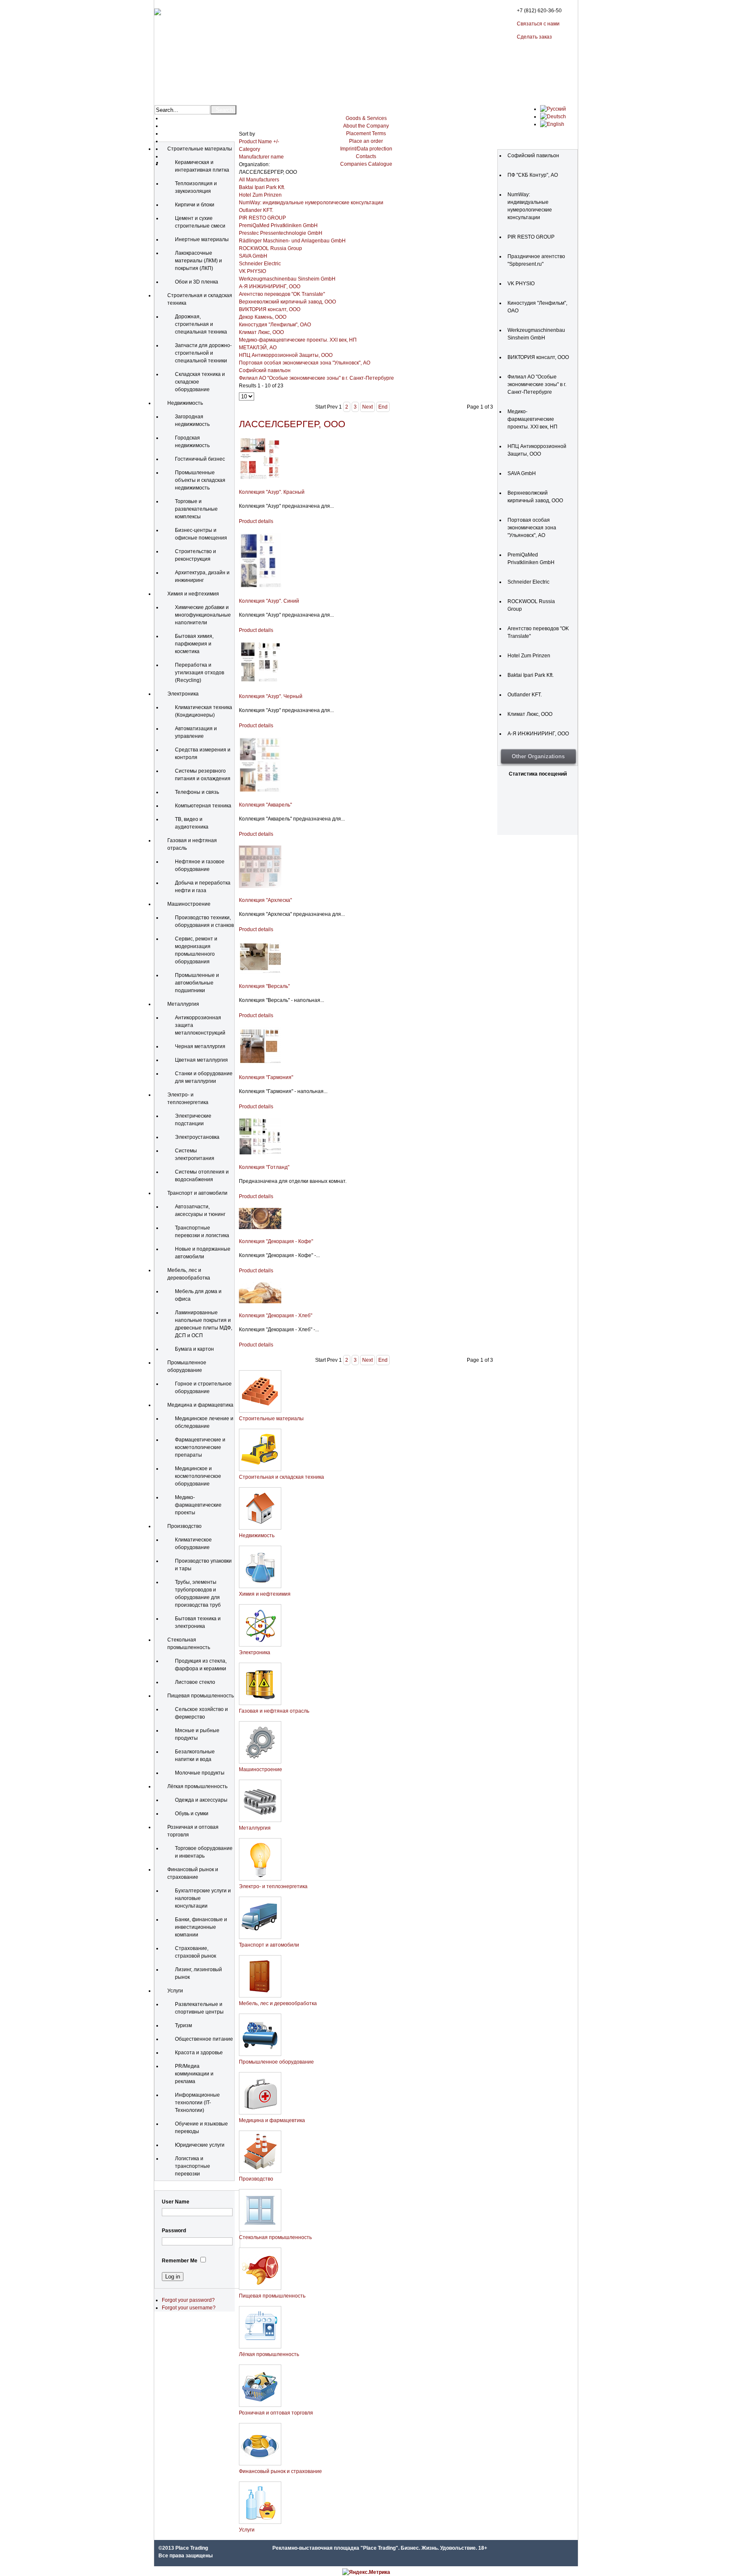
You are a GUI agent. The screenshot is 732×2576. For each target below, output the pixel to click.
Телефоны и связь (197, 792)
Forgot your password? (188, 2300)
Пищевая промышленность (201, 1696)
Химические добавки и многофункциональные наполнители (203, 615)
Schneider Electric (260, 264)
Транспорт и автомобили (197, 1193)
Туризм (183, 2025)
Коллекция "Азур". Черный (271, 696)
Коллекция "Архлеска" (265, 900)
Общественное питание (204, 2039)
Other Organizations (538, 756)
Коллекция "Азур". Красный (272, 492)
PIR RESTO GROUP (262, 218)
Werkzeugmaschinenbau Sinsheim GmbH (287, 279)
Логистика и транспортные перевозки (193, 2166)
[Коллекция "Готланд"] (260, 1153)
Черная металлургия (200, 1046)
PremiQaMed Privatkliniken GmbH (278, 225)
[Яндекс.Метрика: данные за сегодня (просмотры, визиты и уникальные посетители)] (366, 2572)
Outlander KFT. (256, 210)
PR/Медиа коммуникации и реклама (194, 2074)
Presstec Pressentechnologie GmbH (281, 233)
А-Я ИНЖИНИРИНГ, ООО (270, 287)
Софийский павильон (265, 370)
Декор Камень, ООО (263, 317)
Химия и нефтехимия (193, 594)
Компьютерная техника (203, 806)
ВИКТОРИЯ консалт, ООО (270, 309)
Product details (256, 521)
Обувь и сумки (192, 1814)
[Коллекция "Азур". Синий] (260, 587)
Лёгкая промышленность (197, 1786)
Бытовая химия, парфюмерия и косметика (194, 644)
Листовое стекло (195, 1682)
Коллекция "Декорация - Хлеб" (276, 1316)
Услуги (175, 1991)
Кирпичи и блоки (195, 205)
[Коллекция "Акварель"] (260, 791)
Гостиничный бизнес (200, 459)
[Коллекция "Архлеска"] (260, 886)
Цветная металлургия (201, 1060)
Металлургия (183, 1004)
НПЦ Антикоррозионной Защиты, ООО (286, 355)
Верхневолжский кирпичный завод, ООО (287, 302)
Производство (184, 1526)
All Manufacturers (259, 180)
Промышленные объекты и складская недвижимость (200, 480)
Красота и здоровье (199, 2053)
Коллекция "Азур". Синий (269, 601)
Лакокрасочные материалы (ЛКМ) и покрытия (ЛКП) (198, 261)
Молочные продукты (200, 1773)
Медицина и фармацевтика (200, 1405)
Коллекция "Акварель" (265, 805)
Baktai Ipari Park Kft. (262, 187)
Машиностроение (189, 904)
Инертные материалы (202, 239)
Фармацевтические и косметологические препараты (200, 1447)
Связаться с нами (538, 24)
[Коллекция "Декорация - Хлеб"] (260, 1302)
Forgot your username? (189, 2308)
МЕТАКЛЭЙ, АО (258, 348)
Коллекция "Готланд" (264, 1167)
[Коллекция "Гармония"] (260, 1063)
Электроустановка (197, 1137)
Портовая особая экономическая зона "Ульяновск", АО (305, 363)
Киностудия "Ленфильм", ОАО (275, 325)
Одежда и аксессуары (201, 1800)
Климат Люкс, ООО (261, 332)
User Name (176, 2202)
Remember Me (180, 2261)
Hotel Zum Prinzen (260, 195)
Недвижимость (185, 403)
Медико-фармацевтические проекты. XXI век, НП (298, 340)
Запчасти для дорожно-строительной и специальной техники (203, 353)
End (383, 407)
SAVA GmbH (253, 256)
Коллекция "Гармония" (266, 1077)
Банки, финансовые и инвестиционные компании (201, 1927)
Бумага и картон (194, 1349)
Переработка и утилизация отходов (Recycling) (200, 673)
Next (367, 407)
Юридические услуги (200, 2145)
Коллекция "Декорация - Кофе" (276, 1241)
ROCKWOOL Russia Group (270, 248)
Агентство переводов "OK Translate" (282, 294)
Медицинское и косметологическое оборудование (198, 1476)
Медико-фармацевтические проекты (198, 1505)
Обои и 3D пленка (197, 282)
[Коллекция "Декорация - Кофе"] (260, 1227)
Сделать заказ (534, 37)
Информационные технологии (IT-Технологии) (197, 2103)
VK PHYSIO (252, 271)
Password (174, 2231)
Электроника (183, 694)
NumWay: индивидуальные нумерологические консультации (311, 203)
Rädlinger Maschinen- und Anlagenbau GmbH (292, 241)
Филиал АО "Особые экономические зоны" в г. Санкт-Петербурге (316, 378)
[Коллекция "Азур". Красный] (260, 478)
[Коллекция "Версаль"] (260, 972)
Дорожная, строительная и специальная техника (201, 324)
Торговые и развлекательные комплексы (196, 509)
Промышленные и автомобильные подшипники (197, 983)
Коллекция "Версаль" (264, 986)
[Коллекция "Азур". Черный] (260, 682)
